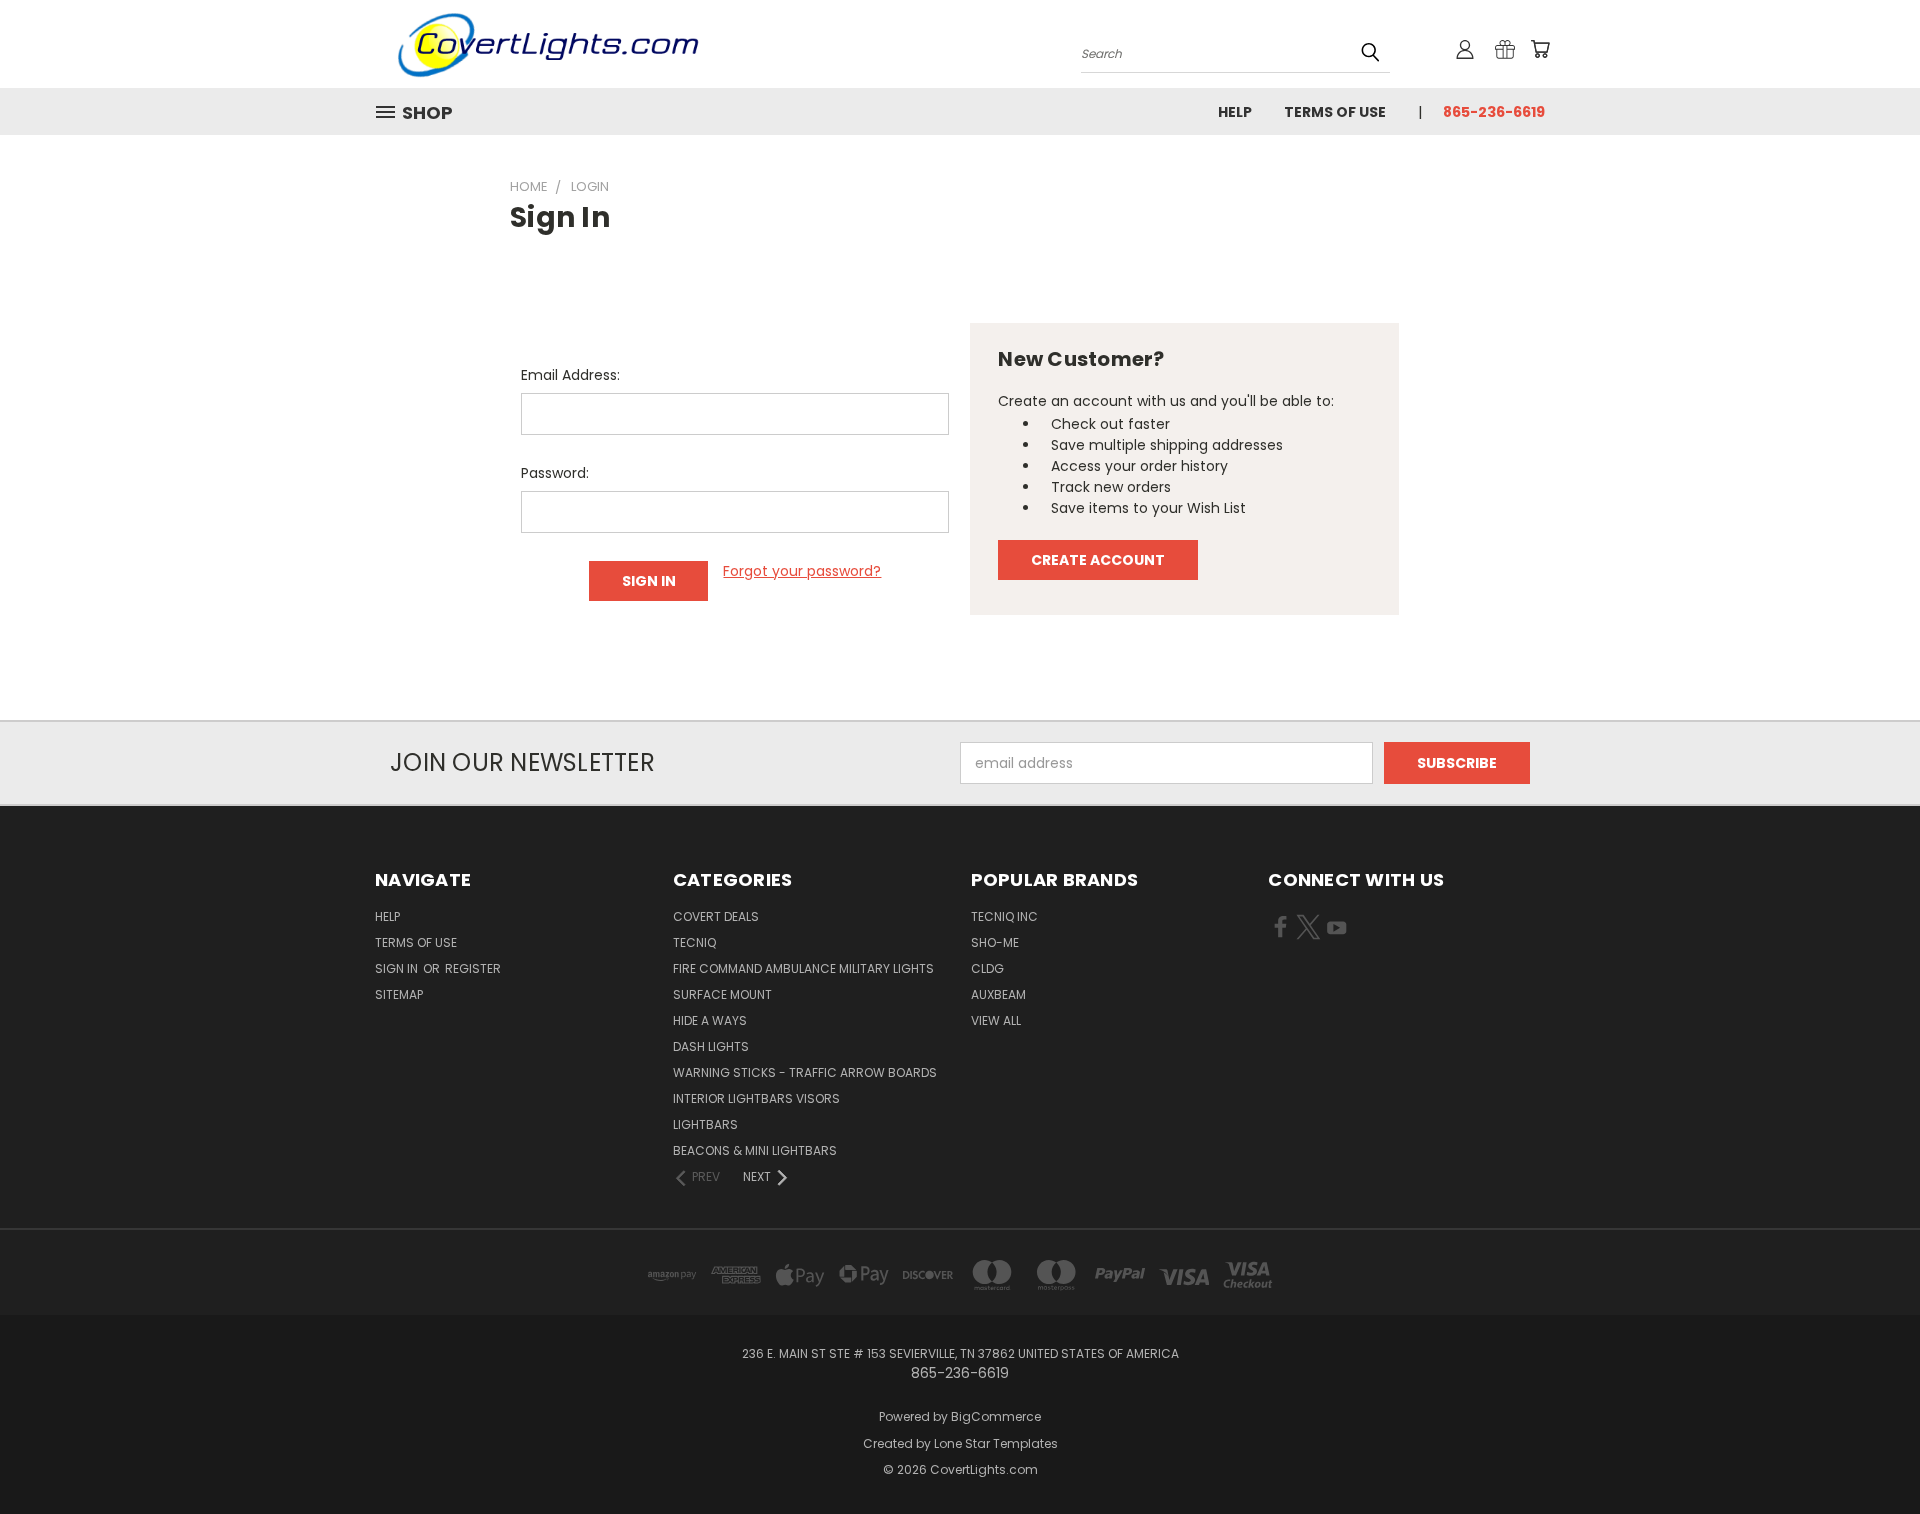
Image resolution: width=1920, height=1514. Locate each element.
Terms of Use (1335, 112)
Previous (1867, 1451)
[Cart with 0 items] (1540, 49)
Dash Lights (711, 1046)
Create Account (1098, 560)
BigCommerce (996, 1416)
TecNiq (694, 942)
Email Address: (570, 375)
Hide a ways (710, 1020)
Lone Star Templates (996, 1443)
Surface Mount (722, 994)
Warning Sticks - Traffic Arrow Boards (805, 1072)
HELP (1235, 112)
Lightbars (705, 1124)
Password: (555, 473)
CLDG (987, 968)
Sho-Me (995, 942)
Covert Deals (716, 916)
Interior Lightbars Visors (756, 1098)
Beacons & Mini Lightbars (755, 1150)
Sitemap (399, 994)
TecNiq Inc (1004, 916)
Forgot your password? (802, 571)
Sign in (398, 968)
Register (473, 968)
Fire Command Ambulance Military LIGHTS (803, 968)
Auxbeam (998, 994)
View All (996, 1020)
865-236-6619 (1494, 112)
